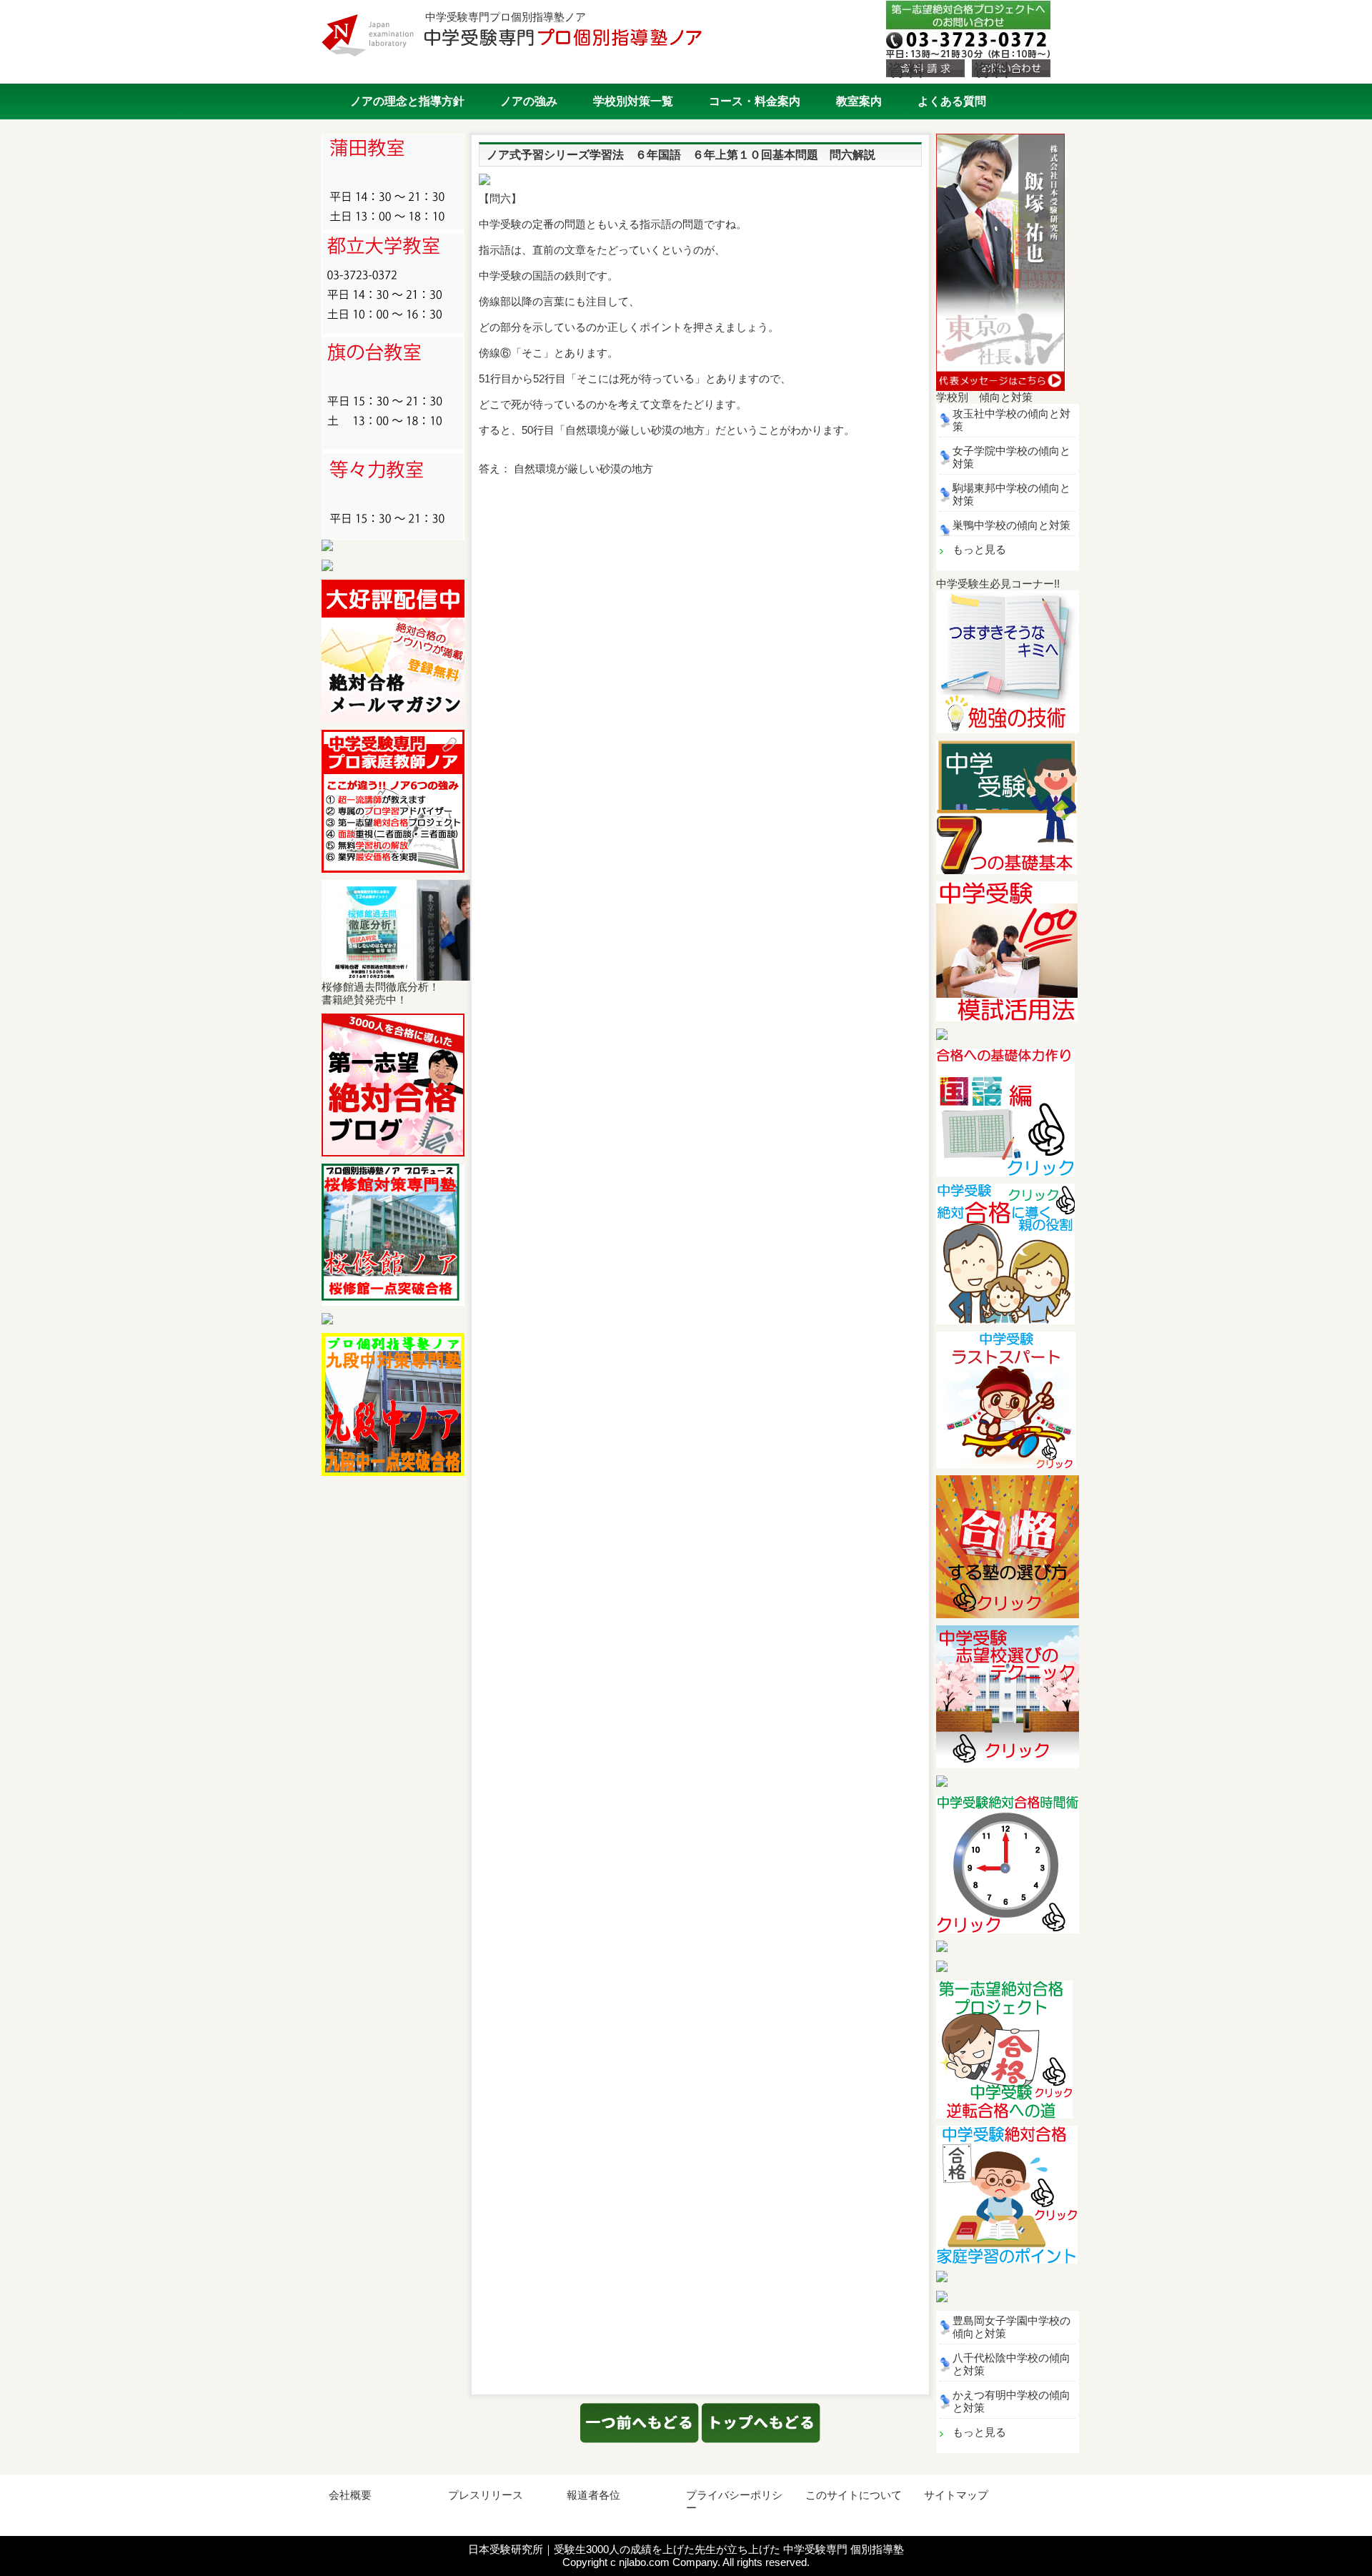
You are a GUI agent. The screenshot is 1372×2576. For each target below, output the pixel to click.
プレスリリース (486, 2495)
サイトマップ (956, 2495)
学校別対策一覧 (633, 101)
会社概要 (350, 2495)
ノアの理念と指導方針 (407, 101)
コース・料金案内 (755, 101)
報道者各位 (593, 2495)
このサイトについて (854, 2495)
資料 (906, 69)
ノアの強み (529, 101)
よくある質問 (952, 101)
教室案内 (859, 101)
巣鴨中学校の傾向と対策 (1011, 525)
